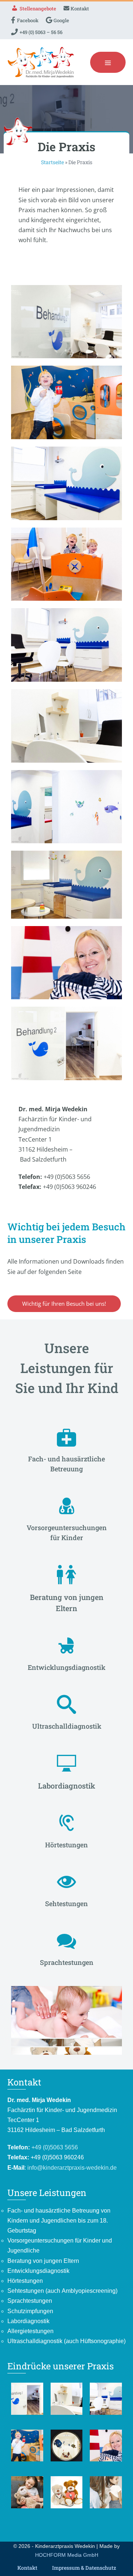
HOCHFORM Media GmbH (67, 2555)
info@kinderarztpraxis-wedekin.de (72, 2168)
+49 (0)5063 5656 (55, 2147)
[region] (66, 1694)
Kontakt (27, 2568)
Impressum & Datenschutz (84, 2568)
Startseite (52, 162)
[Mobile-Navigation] (108, 62)
